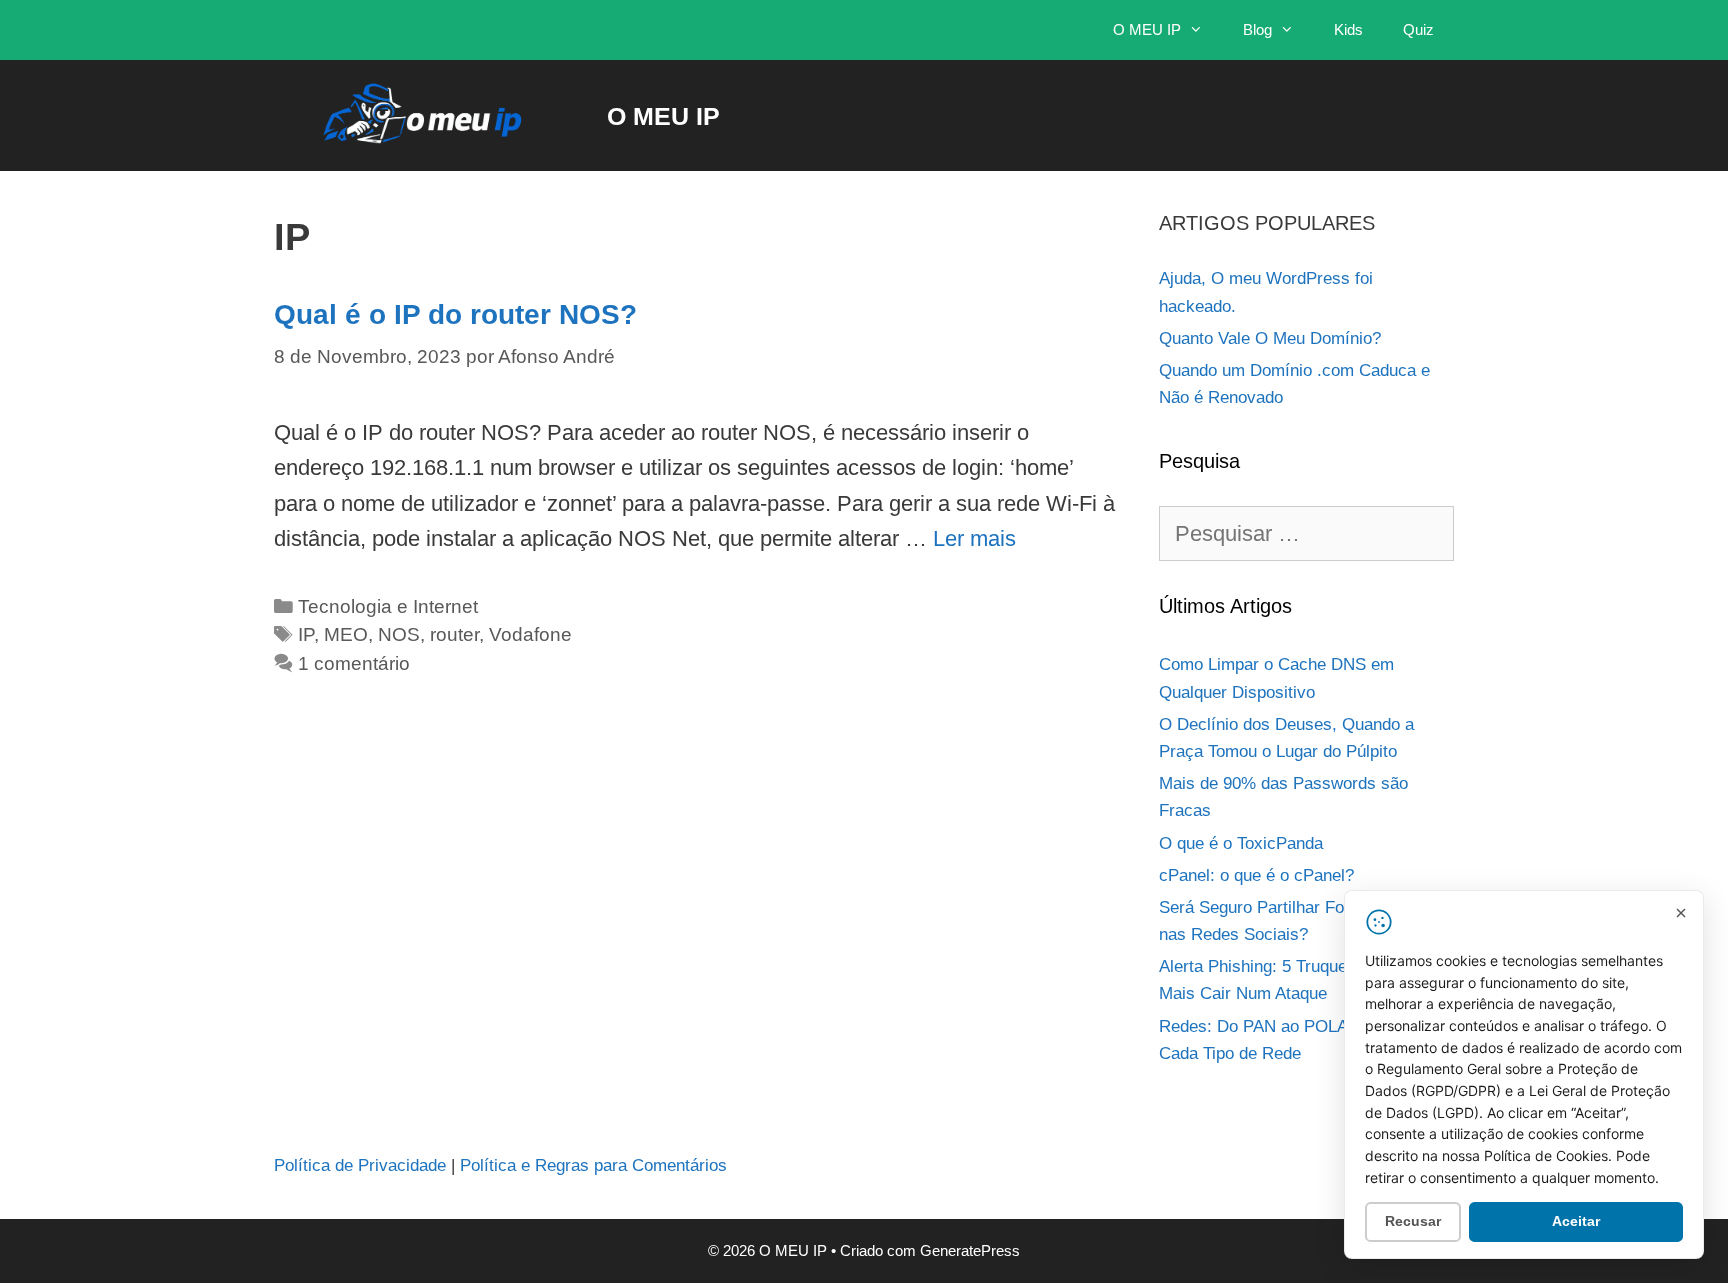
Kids (1348, 29)
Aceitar (1576, 1221)
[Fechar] (1681, 913)
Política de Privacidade (360, 1165)
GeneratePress (970, 1250)
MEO (346, 634)
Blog (1257, 29)
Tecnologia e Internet (388, 606)
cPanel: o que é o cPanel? (1256, 875)
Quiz (1418, 29)
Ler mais (974, 538)
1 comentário (354, 663)
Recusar (1413, 1221)
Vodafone (530, 634)
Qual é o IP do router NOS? (455, 314)
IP (306, 634)
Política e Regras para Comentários (593, 1165)
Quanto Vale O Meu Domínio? (1270, 338)
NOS (399, 634)
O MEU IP (1147, 29)
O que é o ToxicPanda (1241, 843)
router (454, 634)
